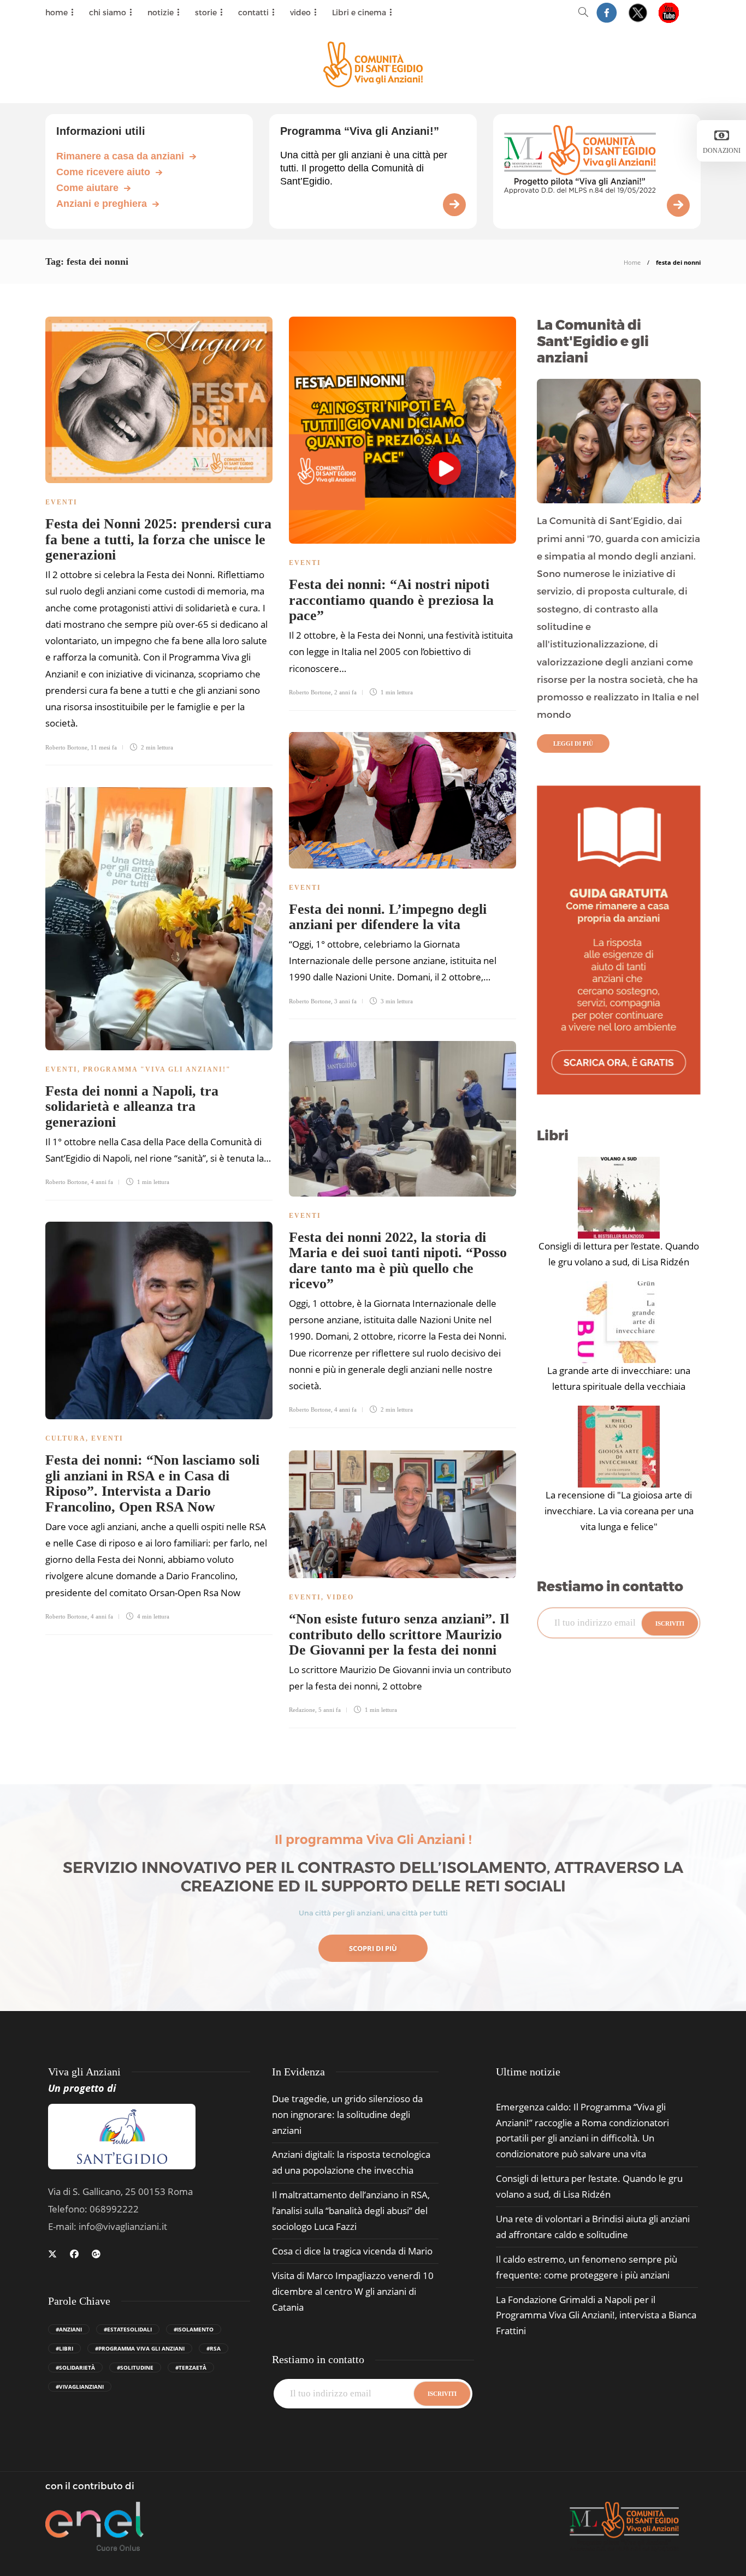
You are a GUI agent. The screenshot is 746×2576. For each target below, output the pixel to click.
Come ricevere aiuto (103, 172)
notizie (161, 12)
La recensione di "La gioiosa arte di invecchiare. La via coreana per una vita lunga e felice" (619, 1511)
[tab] (528, 2072)
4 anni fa (102, 1182)
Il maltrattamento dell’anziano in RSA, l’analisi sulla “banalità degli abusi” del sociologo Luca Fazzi (351, 2211)
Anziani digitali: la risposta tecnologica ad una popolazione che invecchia (351, 2162)
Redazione (302, 1710)
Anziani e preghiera (102, 204)
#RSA (214, 2348)
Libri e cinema (359, 12)
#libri (64, 2348)
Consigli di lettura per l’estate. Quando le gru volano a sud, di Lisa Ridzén (619, 1254)
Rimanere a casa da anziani (120, 156)
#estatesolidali (128, 2329)
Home (632, 262)
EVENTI (61, 502)
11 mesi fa (104, 747)
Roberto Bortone (66, 747)
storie (206, 12)
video (300, 12)
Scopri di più (373, 1948)
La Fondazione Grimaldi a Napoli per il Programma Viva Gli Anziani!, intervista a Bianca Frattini (596, 2315)
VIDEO (340, 1597)
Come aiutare (87, 188)
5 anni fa (330, 1710)
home (57, 12)
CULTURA (66, 1438)
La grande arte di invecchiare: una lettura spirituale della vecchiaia (619, 1378)
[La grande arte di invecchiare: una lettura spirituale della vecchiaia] (619, 1322)
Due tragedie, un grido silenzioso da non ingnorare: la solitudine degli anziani (347, 2114)
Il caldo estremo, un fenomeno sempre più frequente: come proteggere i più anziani (587, 2267)
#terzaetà (191, 2367)
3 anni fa (345, 1001)
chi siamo (108, 12)
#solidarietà (75, 2367)
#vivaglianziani (80, 2387)
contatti (253, 12)
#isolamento (194, 2329)
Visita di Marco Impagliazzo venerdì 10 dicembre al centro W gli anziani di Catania (353, 2291)
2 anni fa (345, 692)
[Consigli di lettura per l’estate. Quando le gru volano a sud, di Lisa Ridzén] (619, 1198)
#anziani (69, 2329)
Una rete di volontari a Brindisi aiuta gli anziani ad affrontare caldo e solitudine (593, 2227)
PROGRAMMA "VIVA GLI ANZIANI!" (157, 1069)
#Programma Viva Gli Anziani (140, 2348)
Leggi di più (573, 743)
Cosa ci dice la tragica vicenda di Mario (352, 2251)
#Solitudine (135, 2367)
